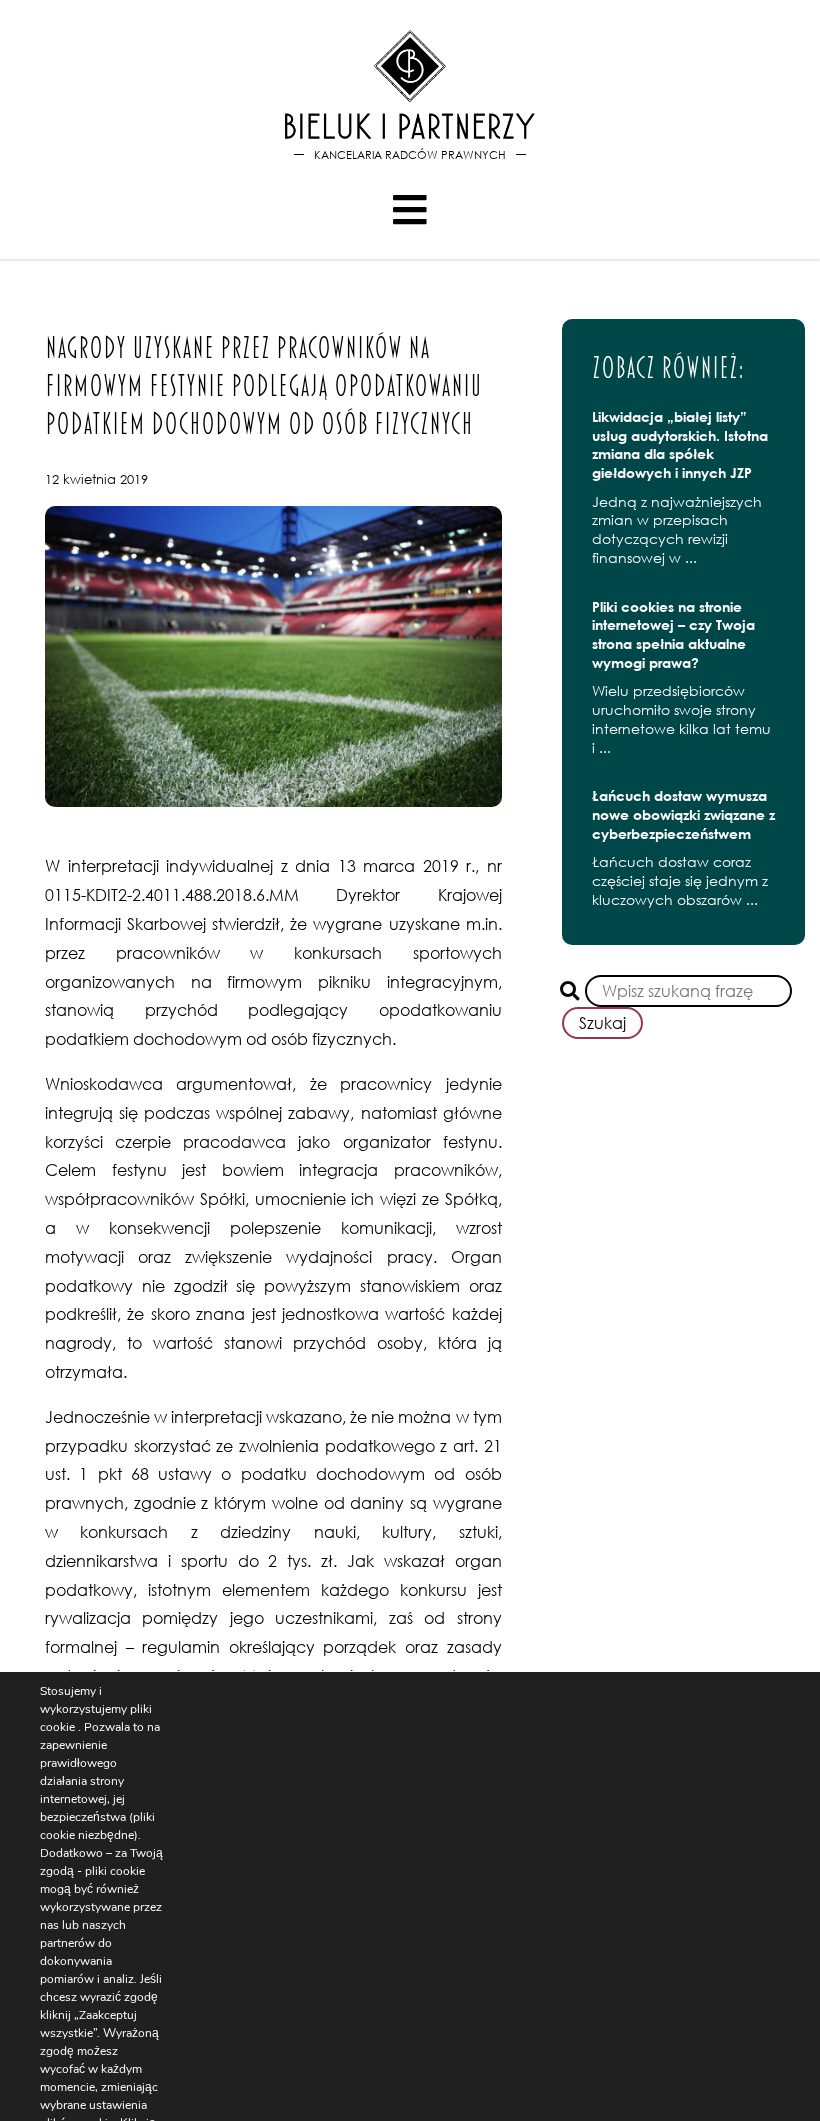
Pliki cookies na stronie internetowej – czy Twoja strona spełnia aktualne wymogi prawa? (673, 634)
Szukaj (602, 1023)
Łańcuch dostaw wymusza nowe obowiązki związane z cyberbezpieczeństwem (683, 814)
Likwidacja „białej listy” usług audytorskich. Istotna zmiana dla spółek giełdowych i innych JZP (680, 444)
